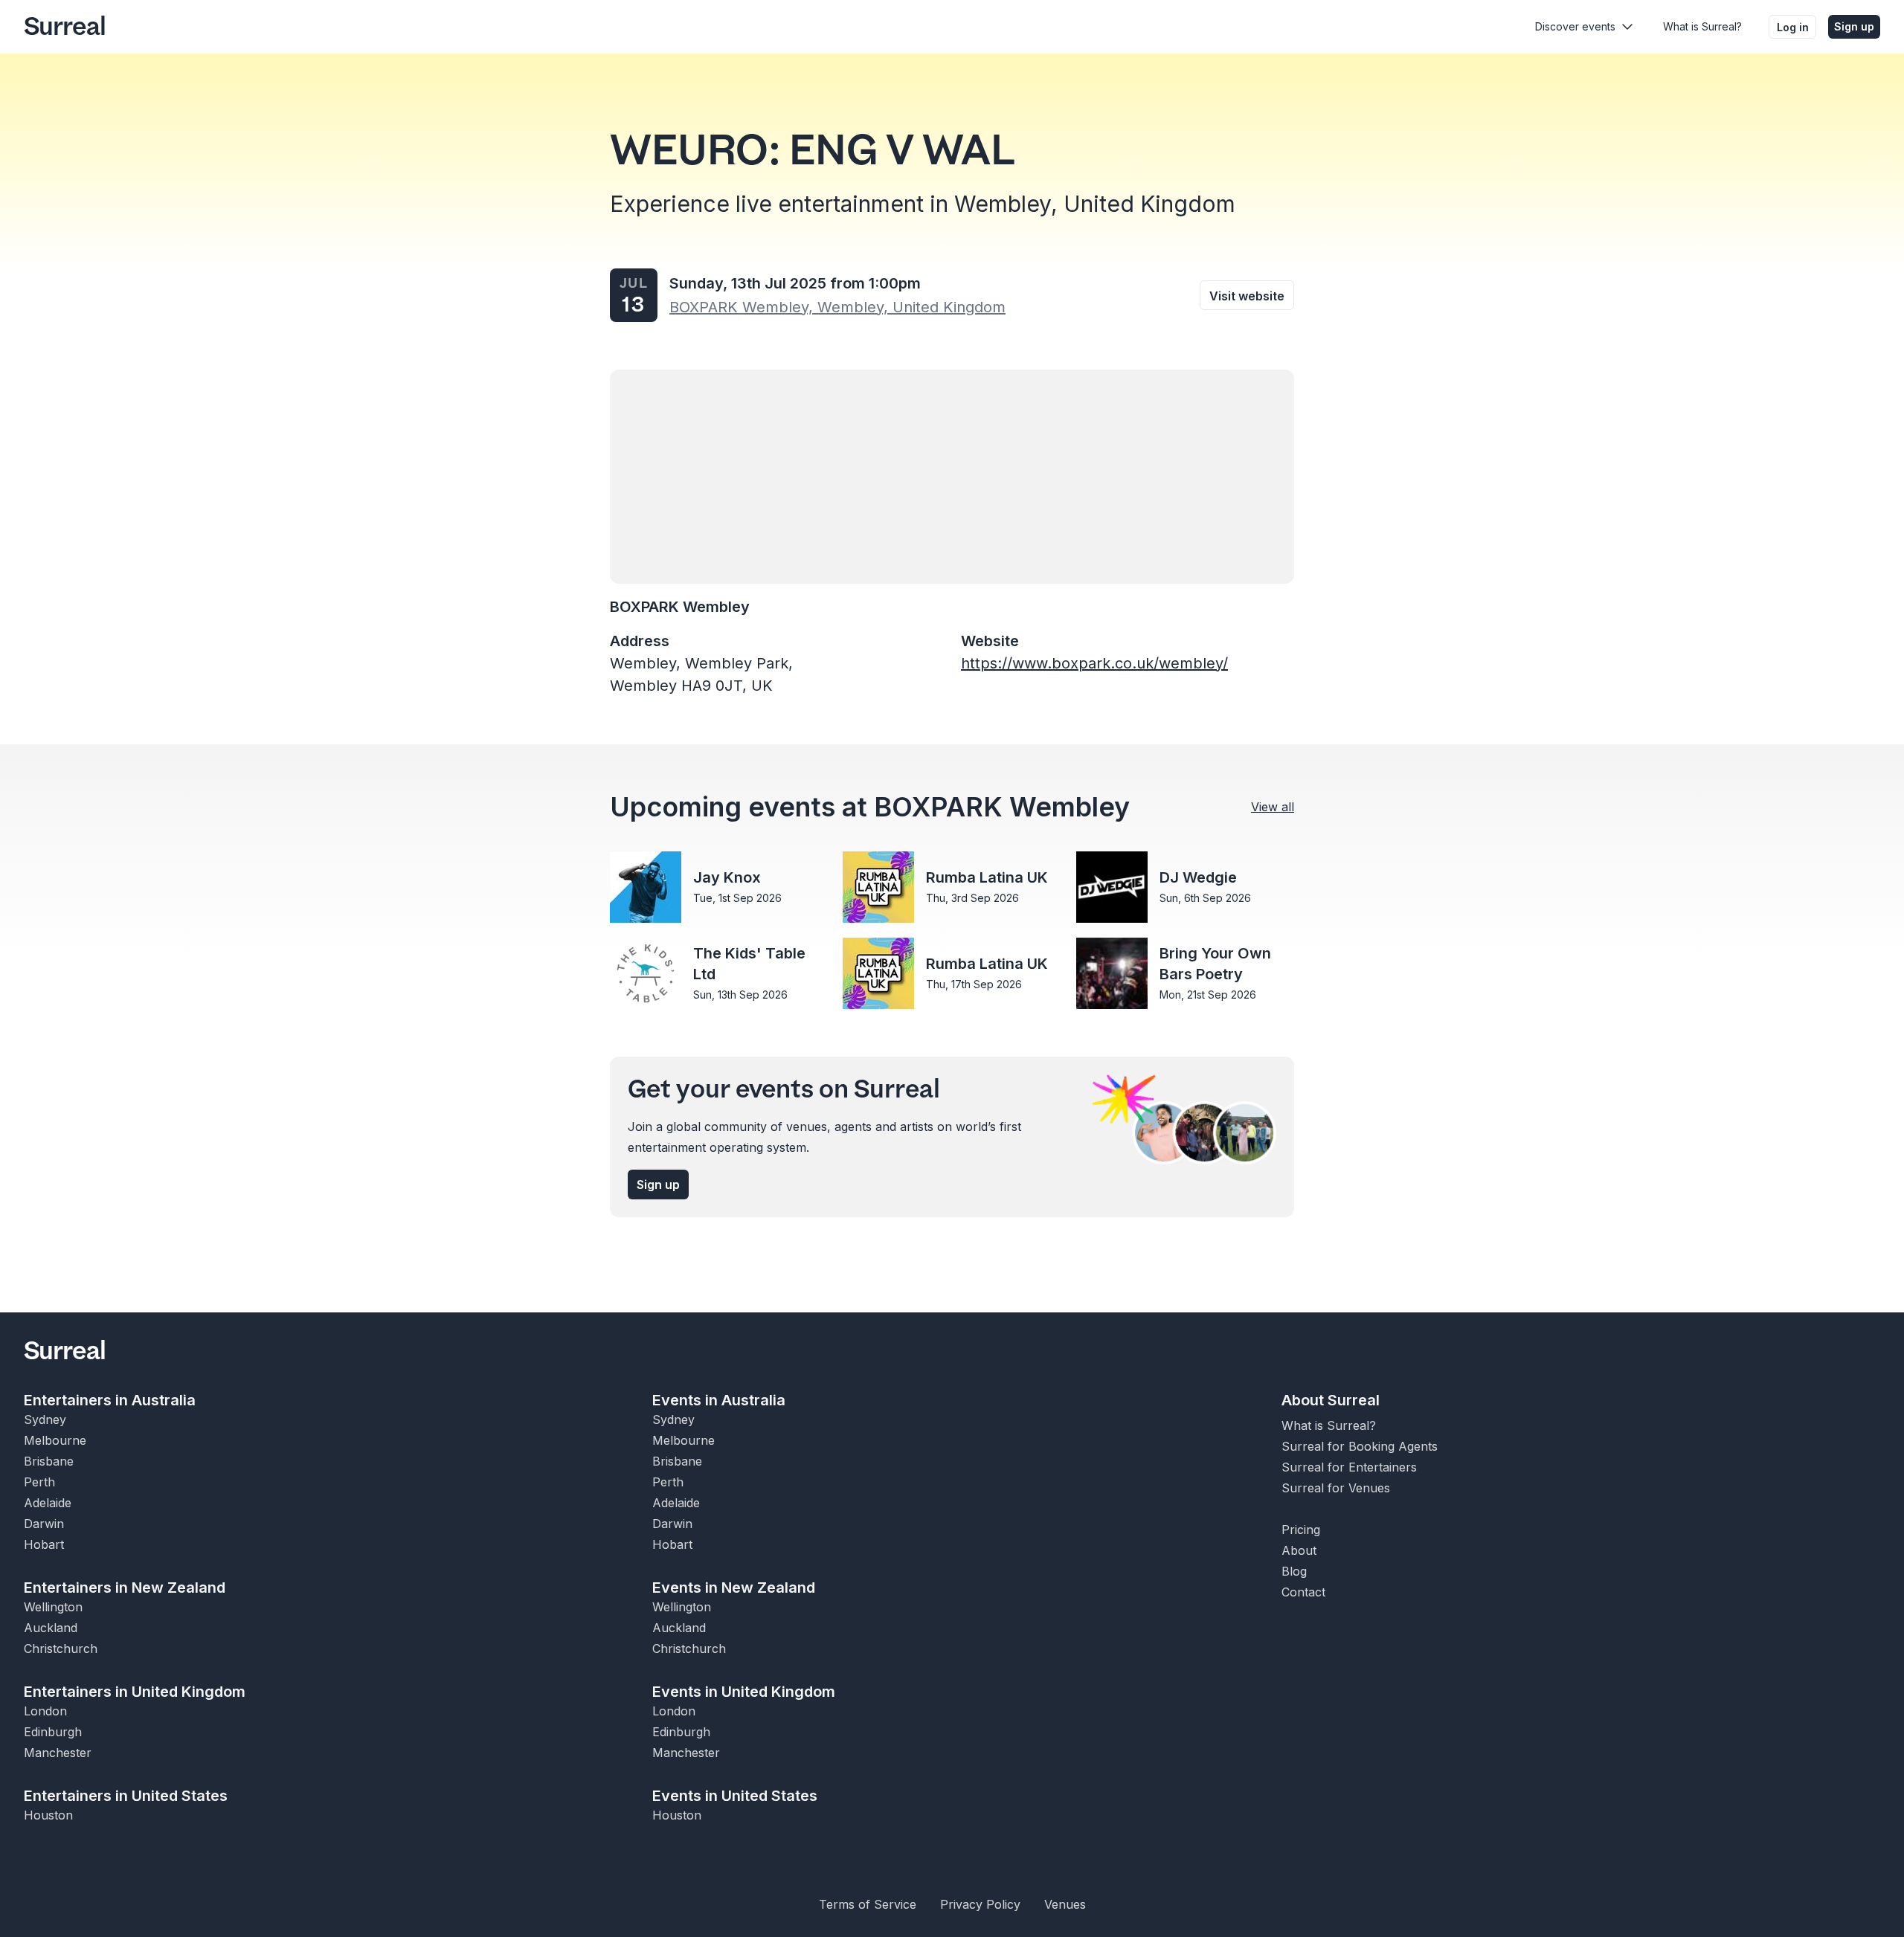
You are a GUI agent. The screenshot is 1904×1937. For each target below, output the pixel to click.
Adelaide (48, 1503)
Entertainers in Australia (110, 1400)
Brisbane (49, 1461)
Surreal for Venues (1336, 1488)
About (1299, 1550)
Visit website (1247, 296)
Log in (1793, 27)
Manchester (58, 1753)
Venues (1065, 1904)
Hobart (44, 1544)
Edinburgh (53, 1732)
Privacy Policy (980, 1904)
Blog (1294, 1571)
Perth (39, 1482)
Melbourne (55, 1440)
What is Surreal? (1702, 26)
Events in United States (735, 1796)
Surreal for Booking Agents (1360, 1446)
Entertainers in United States (126, 1796)
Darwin (44, 1524)
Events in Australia (719, 1400)
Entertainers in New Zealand (125, 1588)
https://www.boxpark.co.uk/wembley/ (1094, 663)
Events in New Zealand (734, 1588)
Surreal (65, 27)
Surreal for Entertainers (1349, 1467)
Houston (48, 1815)
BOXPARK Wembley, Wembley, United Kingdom (837, 307)
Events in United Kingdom (744, 1692)
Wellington (53, 1607)
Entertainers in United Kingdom (135, 1692)
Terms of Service (868, 1904)
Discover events (1575, 26)
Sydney (45, 1419)
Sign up (1854, 26)
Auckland (51, 1628)
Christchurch (61, 1648)
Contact (1303, 1592)
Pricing (1301, 1530)
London (45, 1711)
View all (1273, 807)
